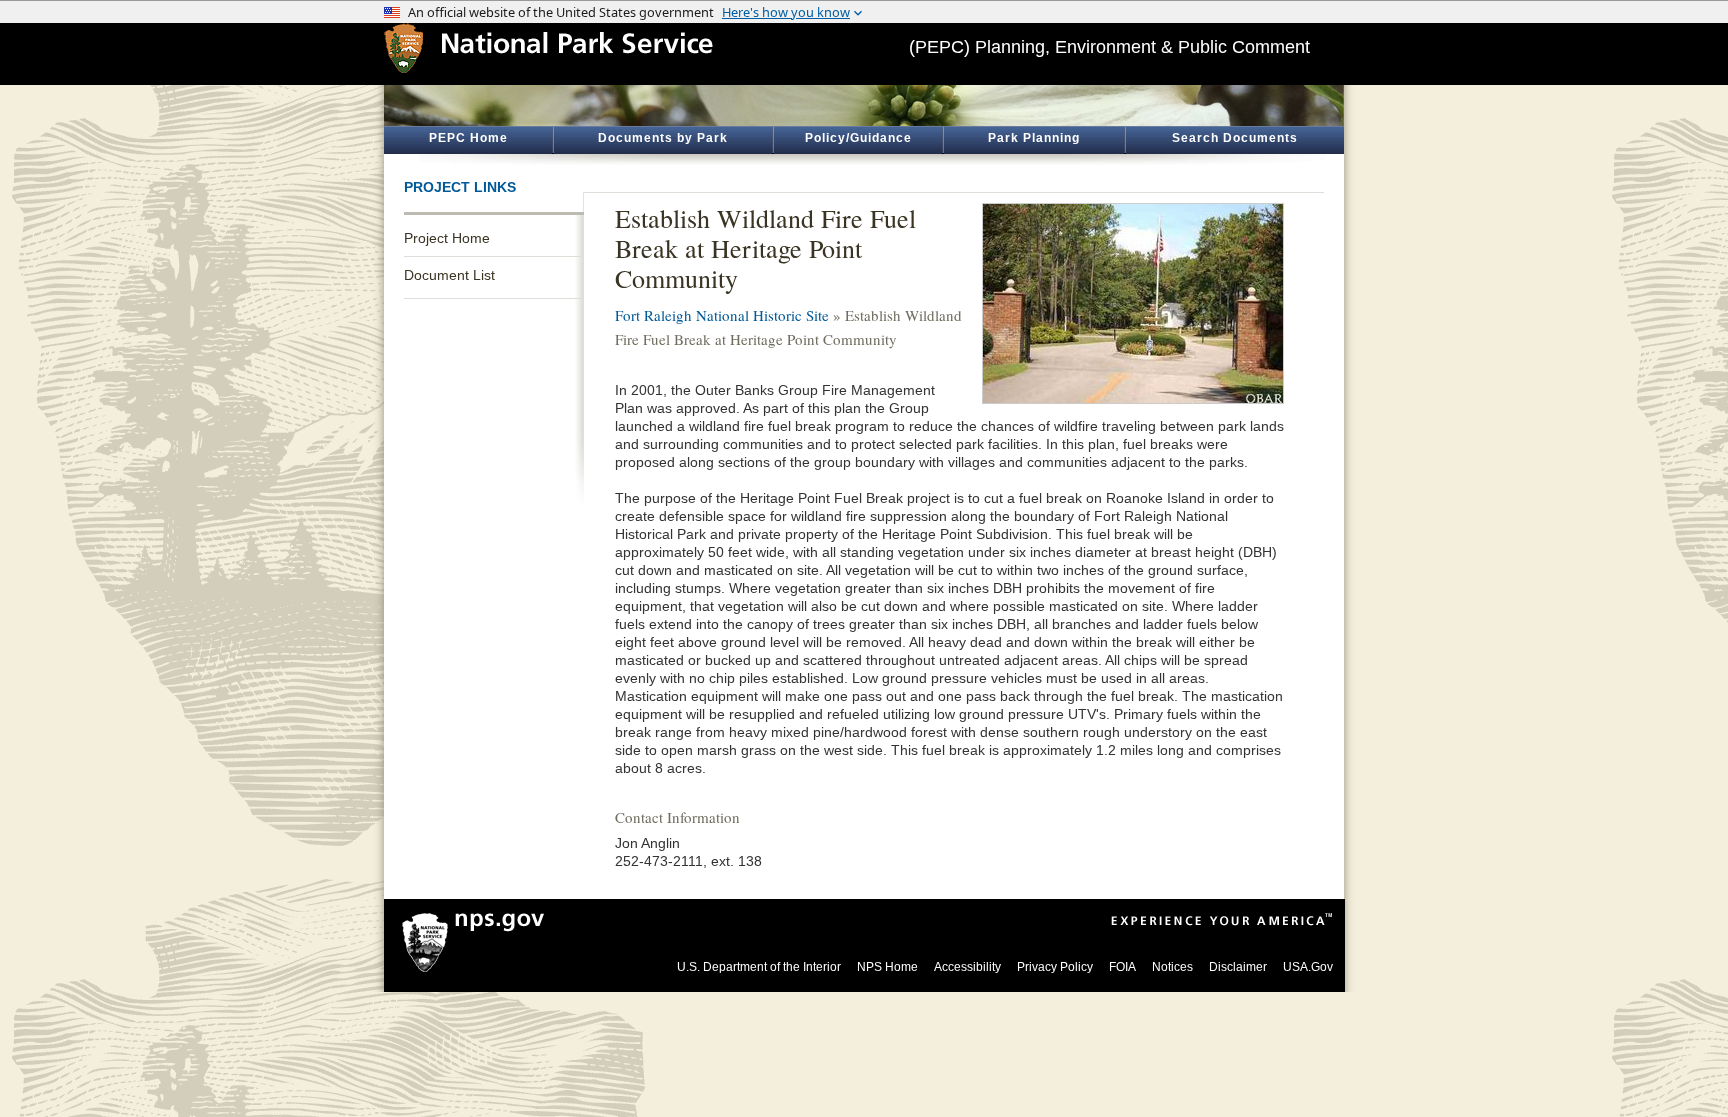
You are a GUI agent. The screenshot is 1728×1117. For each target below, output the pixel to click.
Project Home (447, 238)
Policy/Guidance (858, 138)
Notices (1172, 967)
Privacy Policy (1055, 967)
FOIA (1122, 967)
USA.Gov (1308, 967)
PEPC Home (468, 138)
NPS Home (887, 967)
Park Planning (1034, 138)
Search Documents (1235, 138)
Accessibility (967, 967)
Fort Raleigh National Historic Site (722, 315)
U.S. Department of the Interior (759, 967)
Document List (449, 275)
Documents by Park (663, 138)
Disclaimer (1238, 967)
